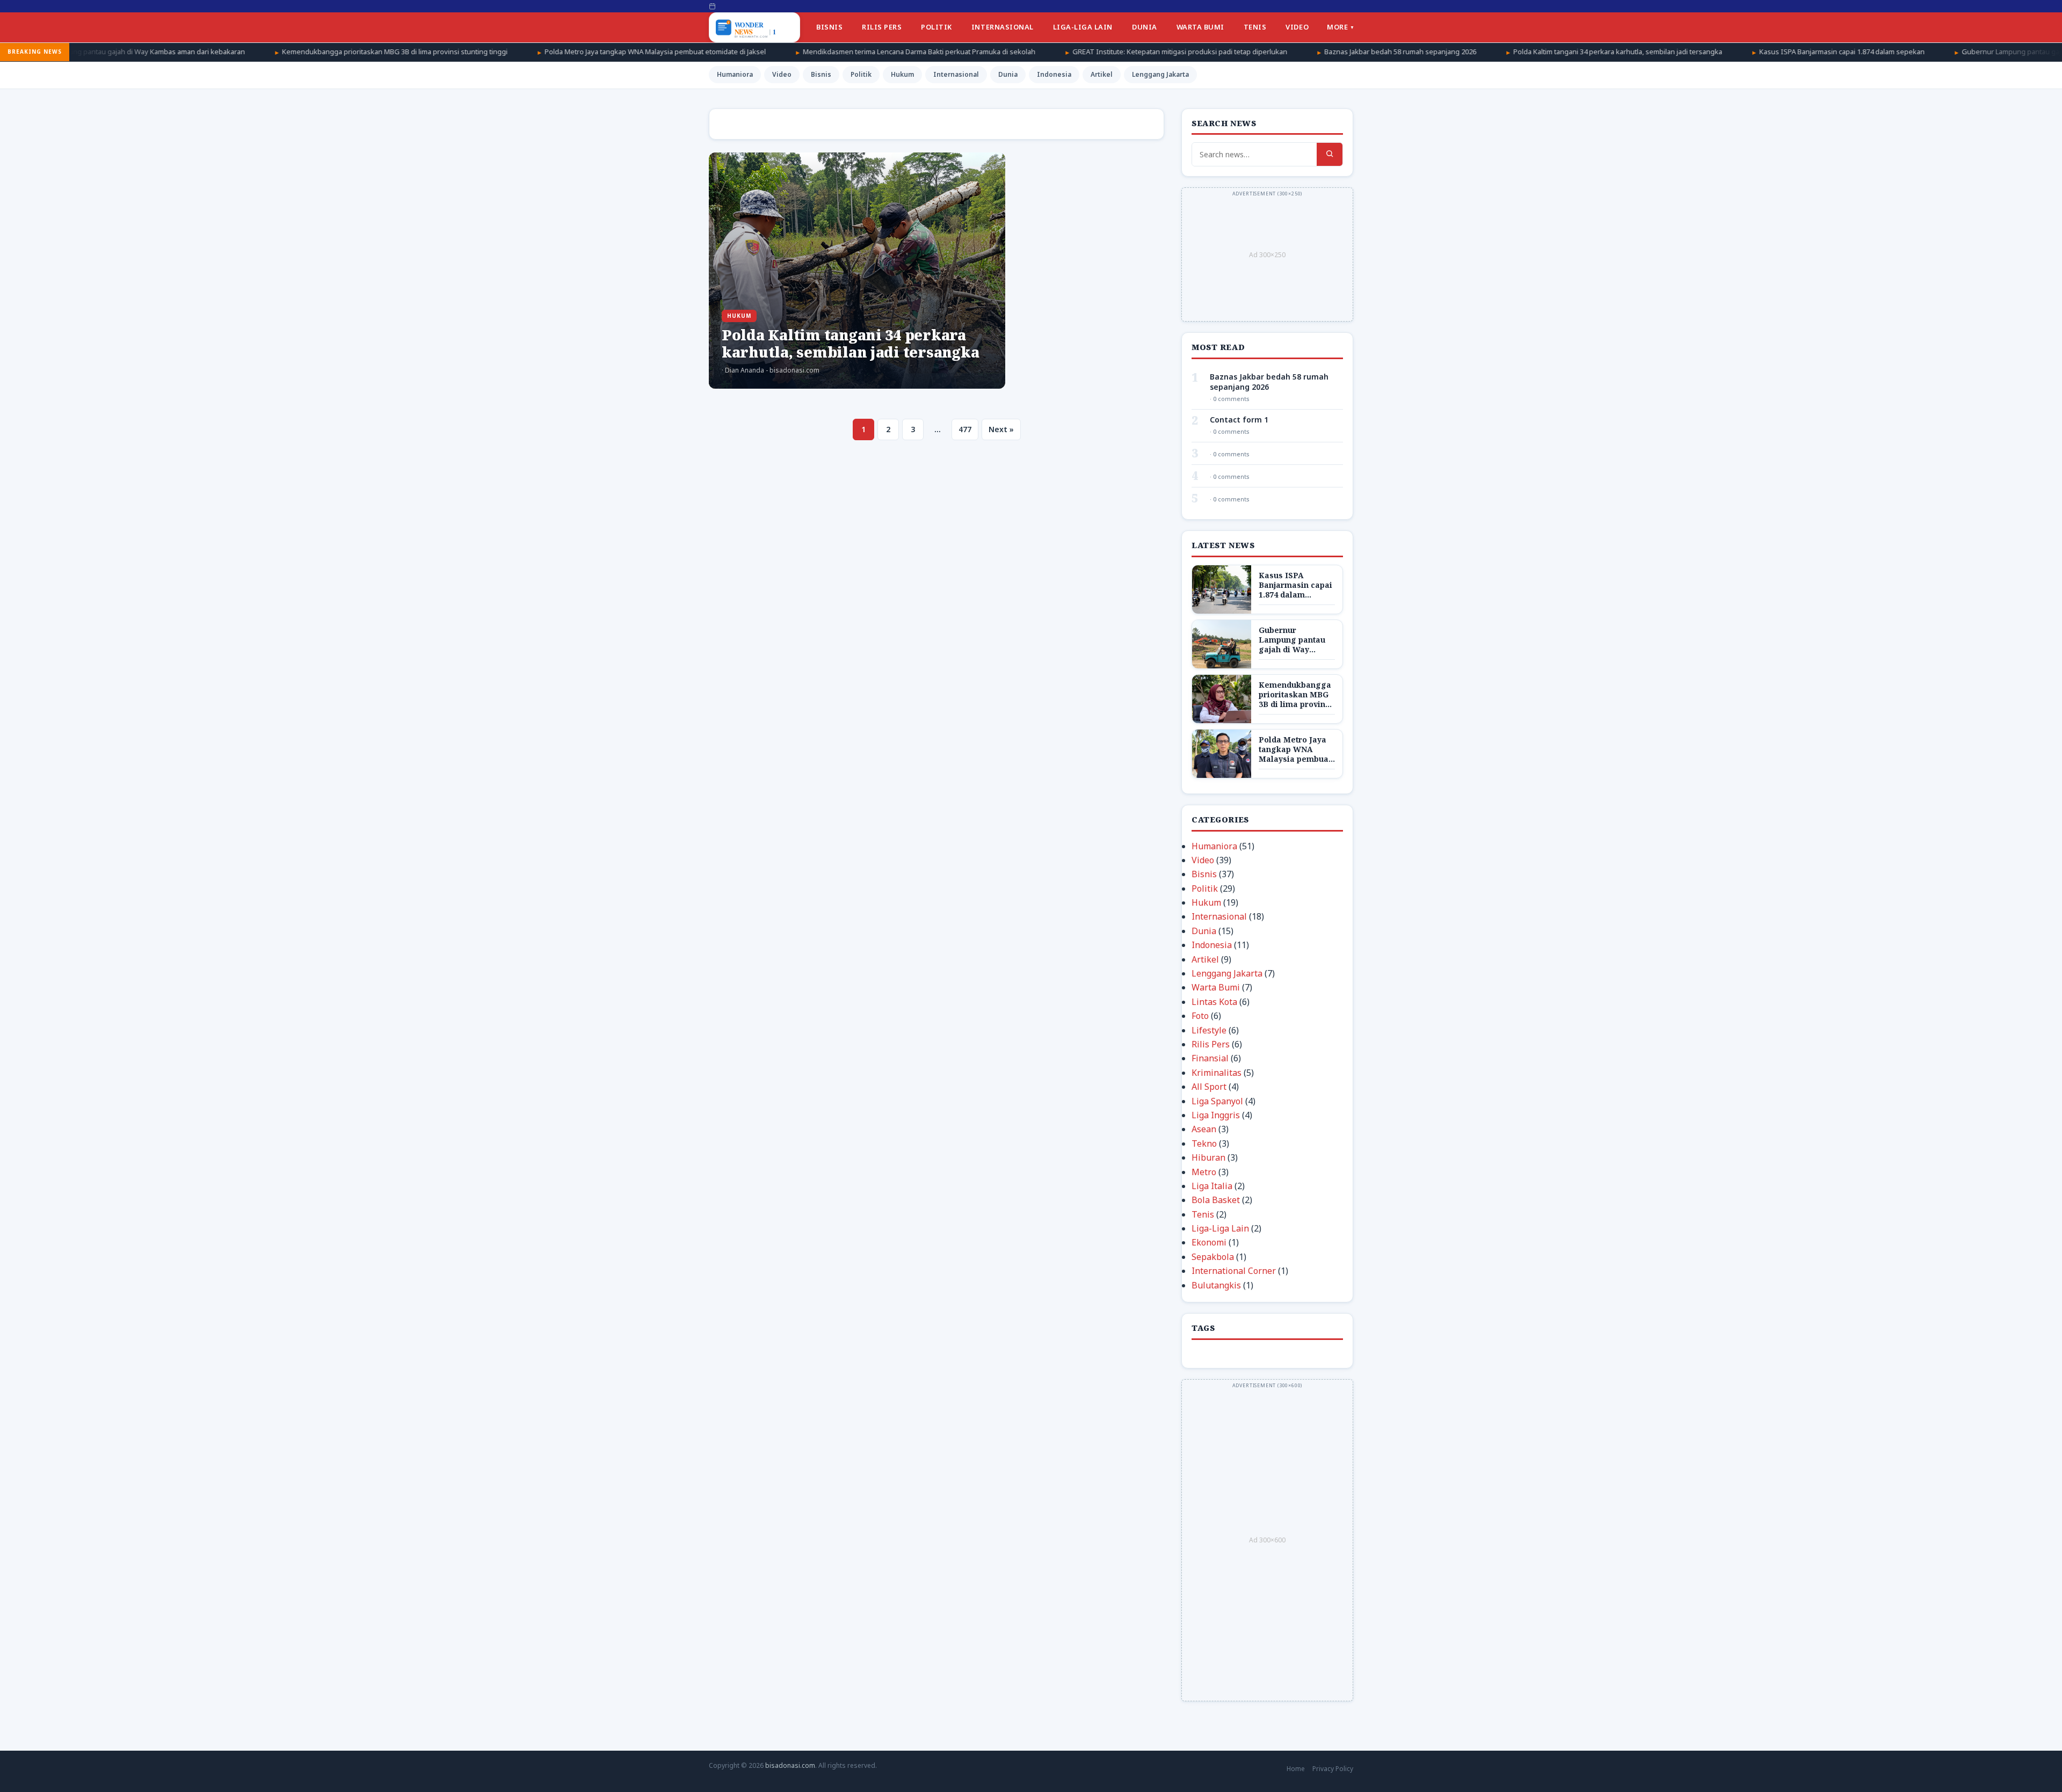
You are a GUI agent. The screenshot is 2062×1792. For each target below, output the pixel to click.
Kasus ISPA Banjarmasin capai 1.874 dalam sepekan (1689, 52)
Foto (1200, 1016)
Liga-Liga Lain (1083, 27)
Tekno (1204, 1143)
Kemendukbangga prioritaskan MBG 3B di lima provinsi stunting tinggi (242, 52)
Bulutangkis (1216, 1285)
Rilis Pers (882, 27)
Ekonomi (1209, 1242)
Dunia (1145, 27)
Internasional (1003, 27)
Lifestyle (1209, 1030)
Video (1297, 27)
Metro (1204, 1172)
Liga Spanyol (1217, 1101)
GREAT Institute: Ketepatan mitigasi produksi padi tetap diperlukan (1027, 52)
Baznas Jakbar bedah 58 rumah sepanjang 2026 (1248, 52)
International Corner (1234, 1271)
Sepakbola (1213, 1257)
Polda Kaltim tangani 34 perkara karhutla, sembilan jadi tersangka (1465, 52)
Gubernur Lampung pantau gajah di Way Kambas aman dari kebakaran (1923, 52)
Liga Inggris (1216, 1115)
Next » (1001, 429)
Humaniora (735, 74)
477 (965, 429)
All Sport (1209, 1087)
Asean (1204, 1129)
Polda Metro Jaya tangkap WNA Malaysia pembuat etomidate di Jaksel (503, 52)
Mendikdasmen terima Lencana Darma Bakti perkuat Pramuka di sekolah (767, 52)
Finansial (1210, 1058)
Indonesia (1054, 74)
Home (1296, 1769)
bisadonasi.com (790, 1765)
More (1337, 27)
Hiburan (1208, 1157)
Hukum (902, 74)
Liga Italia (1212, 1186)
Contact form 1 (1239, 420)
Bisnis (829, 27)
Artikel (1102, 74)
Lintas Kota (1214, 1002)
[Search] (1330, 154)
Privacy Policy (1333, 1769)
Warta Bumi (1200, 27)
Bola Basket (1216, 1200)
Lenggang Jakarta (1160, 74)
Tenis (1255, 27)
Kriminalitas (1217, 1073)
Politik (936, 27)
